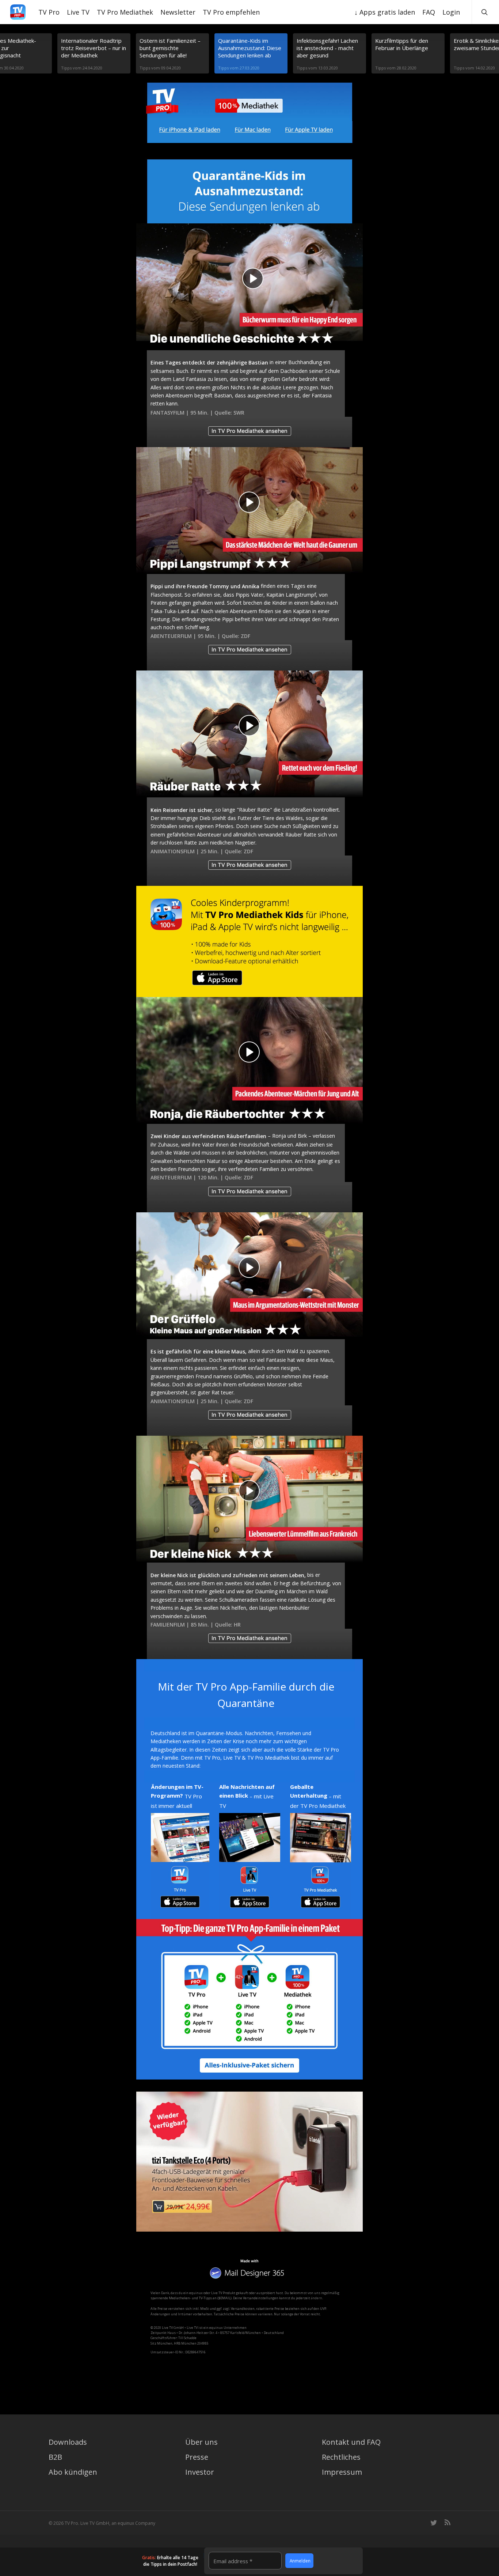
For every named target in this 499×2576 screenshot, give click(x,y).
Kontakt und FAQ (351, 2442)
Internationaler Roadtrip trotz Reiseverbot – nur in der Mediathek (94, 48)
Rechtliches (341, 2457)
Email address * (233, 2561)
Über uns (201, 2442)
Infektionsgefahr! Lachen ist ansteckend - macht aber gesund (327, 48)
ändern (317, 2298)
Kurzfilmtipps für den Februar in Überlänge (402, 44)
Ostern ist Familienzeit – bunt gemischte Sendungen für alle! (170, 48)
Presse (197, 2457)
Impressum (342, 2472)
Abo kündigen (73, 2472)
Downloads (68, 2442)
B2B (55, 2457)
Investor (200, 2472)
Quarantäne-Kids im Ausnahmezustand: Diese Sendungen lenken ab (250, 48)
